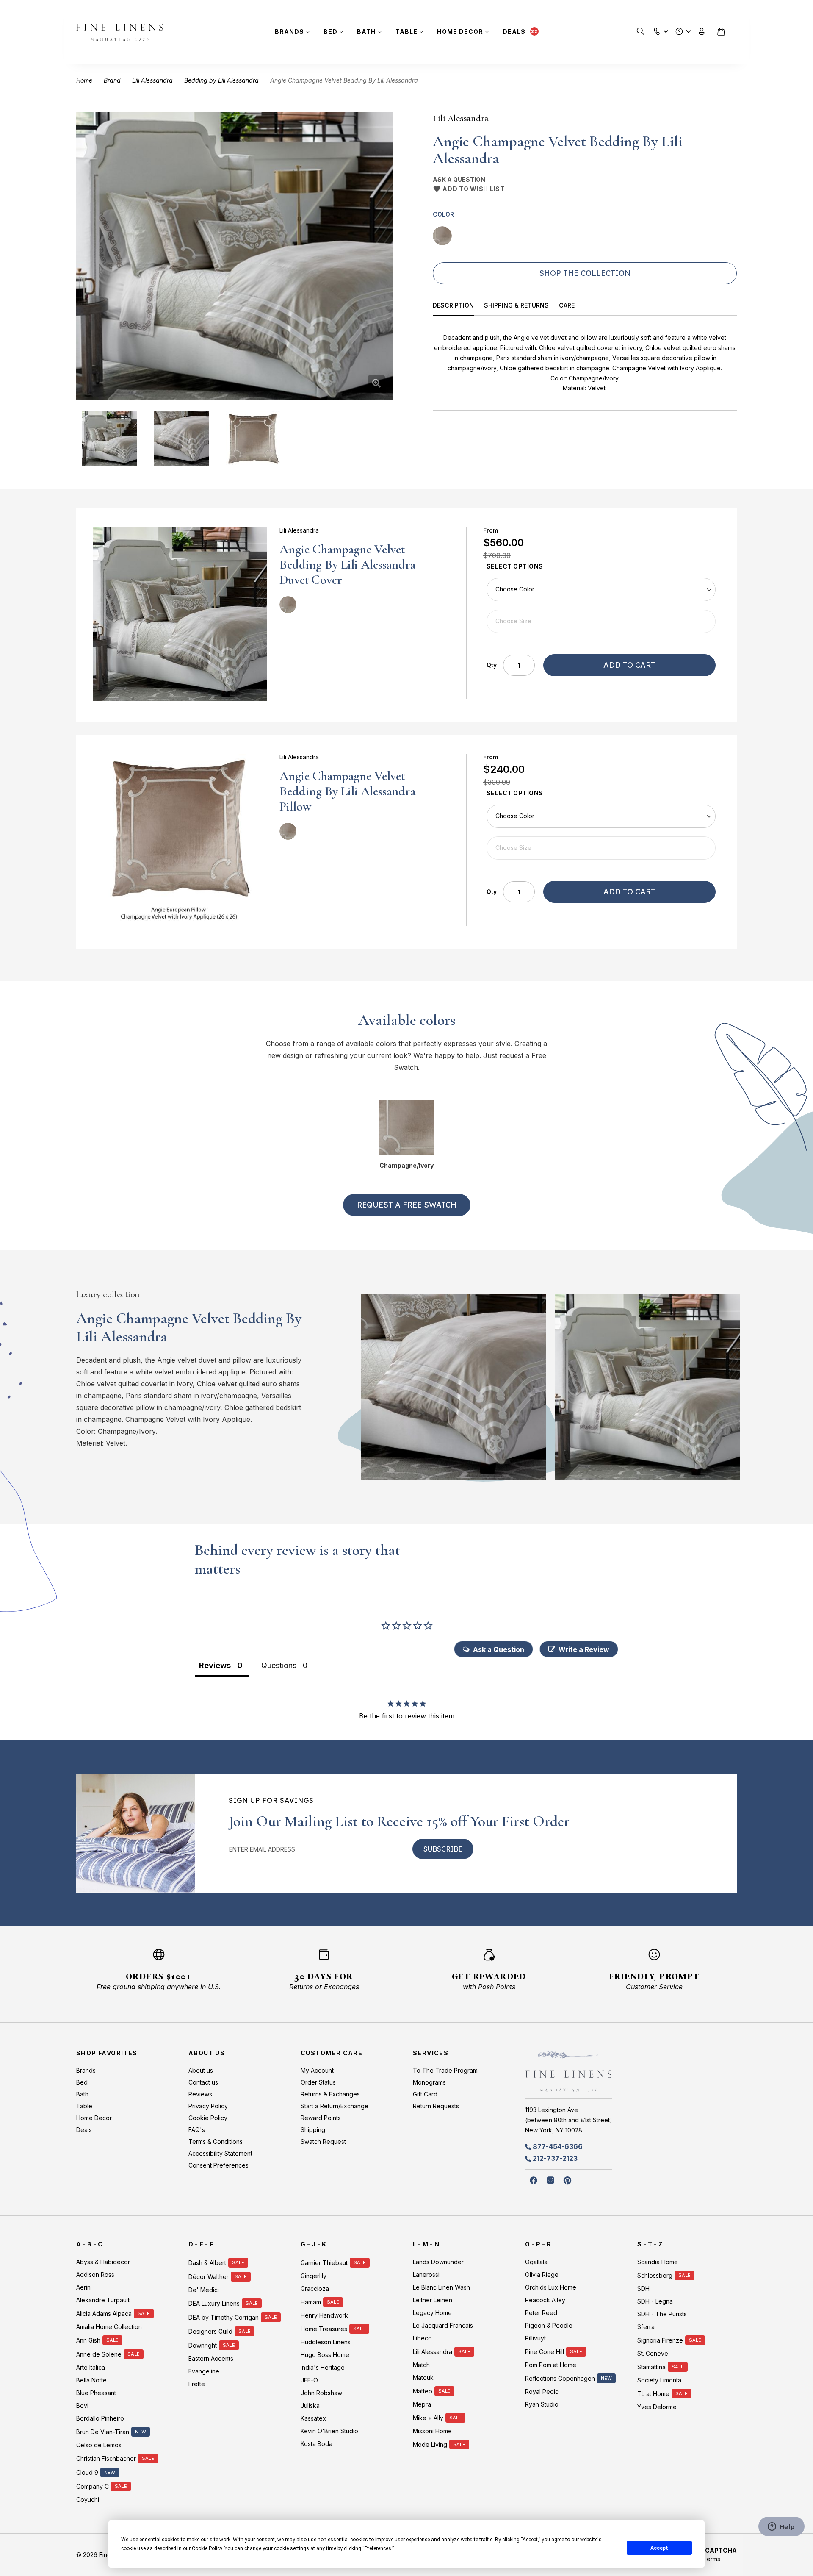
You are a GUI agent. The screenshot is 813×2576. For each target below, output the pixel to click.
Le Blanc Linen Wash (441, 2287)
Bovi (82, 2405)
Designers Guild (210, 2331)
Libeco (422, 2338)
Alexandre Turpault (103, 2300)
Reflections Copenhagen (560, 2378)
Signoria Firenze (660, 2340)
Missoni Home (432, 2431)
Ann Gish (88, 2340)
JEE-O (309, 2380)
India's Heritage (323, 2367)
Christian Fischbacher (106, 2458)
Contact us (203, 2082)
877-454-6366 (558, 2146)
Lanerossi (426, 2275)
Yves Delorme (657, 2407)
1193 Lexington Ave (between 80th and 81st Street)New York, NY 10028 (569, 2120)
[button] (657, 29)
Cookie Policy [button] (207, 2548)
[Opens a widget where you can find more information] (781, 2527)
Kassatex (313, 2418)
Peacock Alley (545, 2300)
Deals (514, 32)
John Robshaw (321, 2393)
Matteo (423, 2391)
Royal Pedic (542, 2391)
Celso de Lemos (99, 2445)
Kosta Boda (317, 2444)
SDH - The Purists (662, 2314)
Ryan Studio (542, 2404)
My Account (317, 2070)
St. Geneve (653, 2353)
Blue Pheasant (96, 2393)
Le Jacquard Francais (443, 2325)
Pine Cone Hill (545, 2352)
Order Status (318, 2082)
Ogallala (536, 2262)
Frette (197, 2384)
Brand (112, 80)
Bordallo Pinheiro (100, 2418)
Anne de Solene (99, 2354)
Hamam (311, 2302)
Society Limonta (659, 2380)
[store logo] (120, 32)
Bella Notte (91, 2380)
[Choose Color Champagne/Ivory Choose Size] (601, 605)
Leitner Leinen (433, 2300)
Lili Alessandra (152, 80)
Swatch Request (323, 2142)
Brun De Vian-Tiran (103, 2432)
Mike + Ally (428, 2418)
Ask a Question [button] (499, 1649)
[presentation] (459, 307)
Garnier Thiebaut (324, 2263)
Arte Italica (91, 2367)
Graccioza (315, 2289)
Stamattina (651, 2367)
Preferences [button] (378, 2548)
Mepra (422, 2404)
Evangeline (204, 2371)
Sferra (646, 2327)
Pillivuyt (535, 2338)
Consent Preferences (218, 2165)
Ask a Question (459, 179)
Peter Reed (541, 2313)
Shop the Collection (585, 273)
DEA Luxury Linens (214, 2303)
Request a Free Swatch (407, 1205)
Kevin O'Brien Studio (329, 2431)
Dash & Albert (207, 2263)
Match (421, 2365)
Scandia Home (658, 2262)
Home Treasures (324, 2329)
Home (84, 80)
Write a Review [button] (584, 1649)
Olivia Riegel (542, 2275)
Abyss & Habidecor (103, 2262)
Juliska (310, 2405)
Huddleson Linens (326, 2342)
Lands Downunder (438, 2262)
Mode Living (430, 2444)
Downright (203, 2345)
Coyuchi (88, 2500)
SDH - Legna (655, 2301)
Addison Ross (95, 2275)
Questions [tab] (279, 1665)
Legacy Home (432, 2313)
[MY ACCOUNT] (702, 32)
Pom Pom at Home (551, 2365)
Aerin (83, 2287)
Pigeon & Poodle (549, 2325)
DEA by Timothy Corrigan (224, 2317)
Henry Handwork (324, 2315)
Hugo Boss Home (325, 2355)
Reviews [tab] (215, 1665)
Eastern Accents (211, 2358)
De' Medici (204, 2290)
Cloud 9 (87, 2472)
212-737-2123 (555, 2158)
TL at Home (653, 2394)
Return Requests (436, 2106)
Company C (93, 2486)
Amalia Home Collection (109, 2327)
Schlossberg (655, 2275)
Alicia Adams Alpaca (104, 2314)
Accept (659, 2548)
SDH (643, 2289)
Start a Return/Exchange (335, 2106)
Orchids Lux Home (551, 2287)
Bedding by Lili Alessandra (221, 80)
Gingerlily (314, 2276)
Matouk (423, 2378)
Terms (712, 2559)
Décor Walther (209, 2277)
